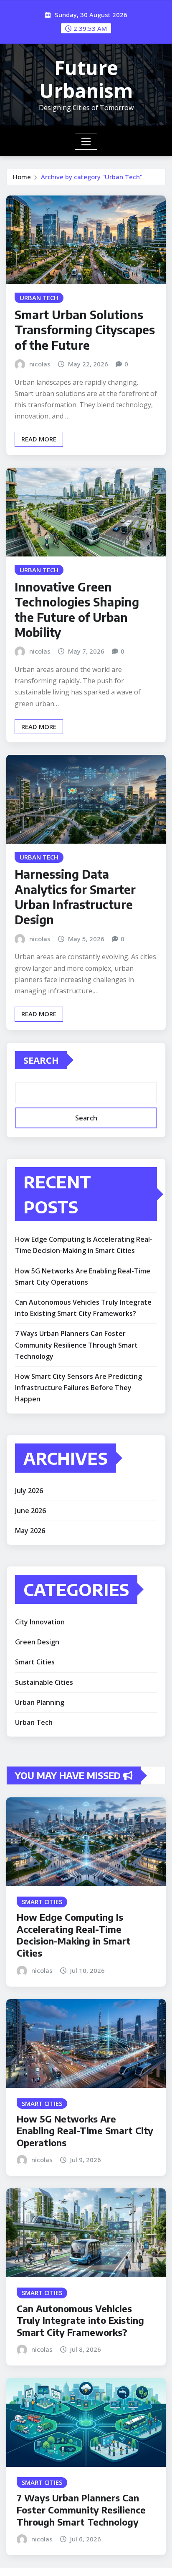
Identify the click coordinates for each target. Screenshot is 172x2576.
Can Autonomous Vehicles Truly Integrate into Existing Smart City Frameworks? (80, 2320)
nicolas (40, 364)
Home (22, 177)
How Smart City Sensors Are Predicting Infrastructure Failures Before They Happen (78, 1388)
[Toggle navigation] (86, 141)
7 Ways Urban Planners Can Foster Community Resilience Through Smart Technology (76, 1345)
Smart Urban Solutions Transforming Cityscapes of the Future (85, 330)
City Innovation (40, 1622)
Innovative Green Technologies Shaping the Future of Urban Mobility (77, 609)
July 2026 (29, 1491)
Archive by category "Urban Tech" (92, 177)
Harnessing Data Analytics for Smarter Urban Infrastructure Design (75, 897)
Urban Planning (40, 1702)
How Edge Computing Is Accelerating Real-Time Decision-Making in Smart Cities (74, 1935)
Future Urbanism (86, 79)
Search (41, 1060)
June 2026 (30, 1511)
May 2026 (30, 1531)
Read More (39, 439)
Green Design (37, 1642)
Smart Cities (35, 1662)
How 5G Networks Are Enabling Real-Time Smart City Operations (85, 2131)
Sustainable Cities (44, 1682)
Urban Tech (34, 1722)
